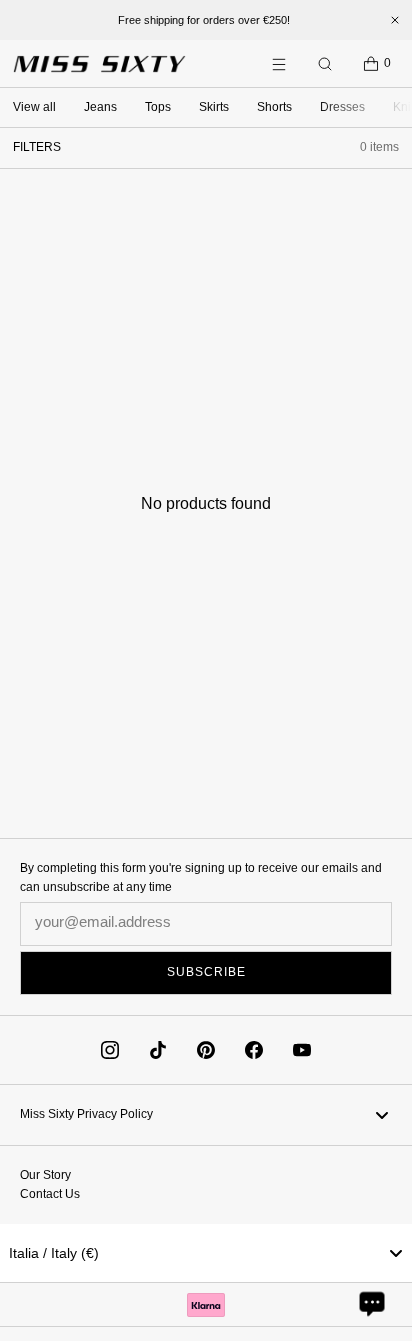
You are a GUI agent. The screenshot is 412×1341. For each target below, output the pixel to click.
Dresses (342, 107)
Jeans (100, 107)
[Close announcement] (395, 20)
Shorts (274, 107)
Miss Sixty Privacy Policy (86, 1114)
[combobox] (206, 1253)
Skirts (214, 107)
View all (34, 107)
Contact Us (50, 1194)
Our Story (45, 1175)
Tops (158, 107)
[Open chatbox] (372, 1303)
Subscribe (206, 972)
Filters (37, 147)
